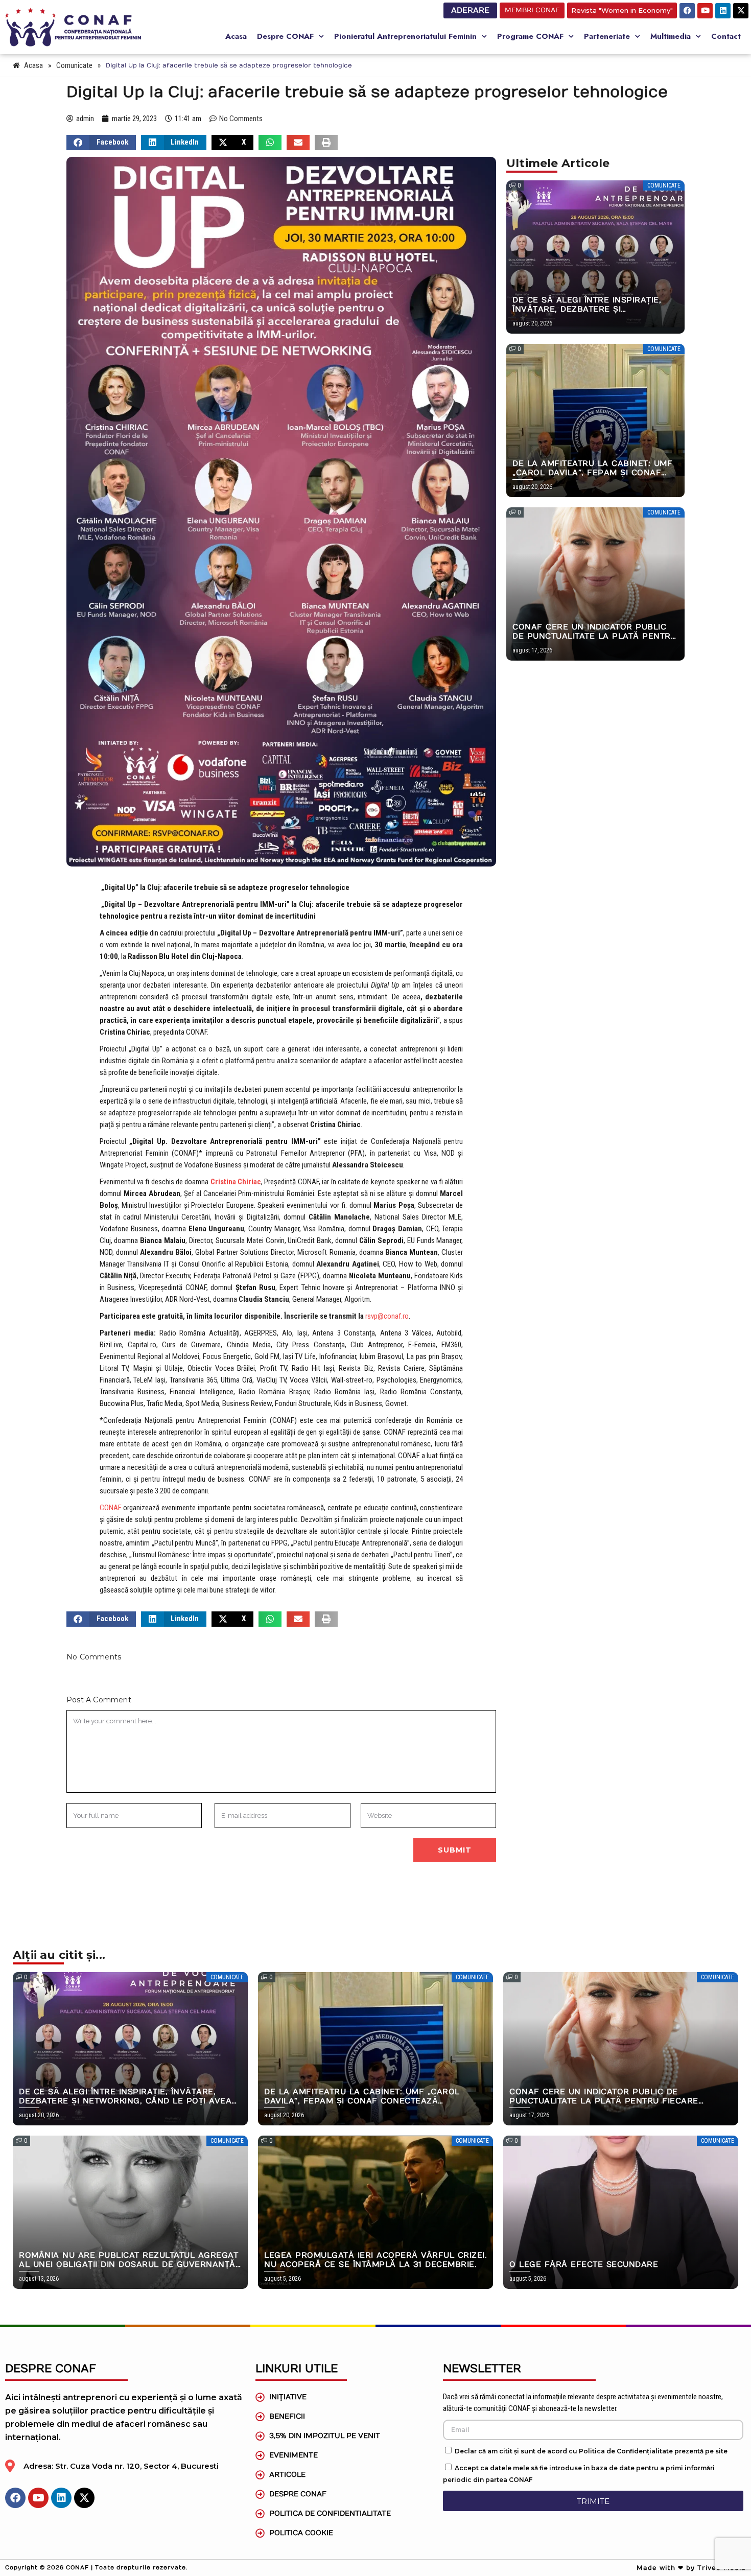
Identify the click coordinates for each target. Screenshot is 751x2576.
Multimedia (671, 36)
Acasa (236, 36)
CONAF (111, 1508)
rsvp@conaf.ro (387, 1316)
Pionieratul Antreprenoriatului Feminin (405, 36)
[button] (101, 143)
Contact (726, 36)
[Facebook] (687, 11)
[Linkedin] (723, 11)
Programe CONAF (530, 36)
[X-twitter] (741, 11)
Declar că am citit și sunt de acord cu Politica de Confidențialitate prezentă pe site (591, 2451)
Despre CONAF (285, 36)
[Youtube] (705, 11)
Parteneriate (607, 36)
